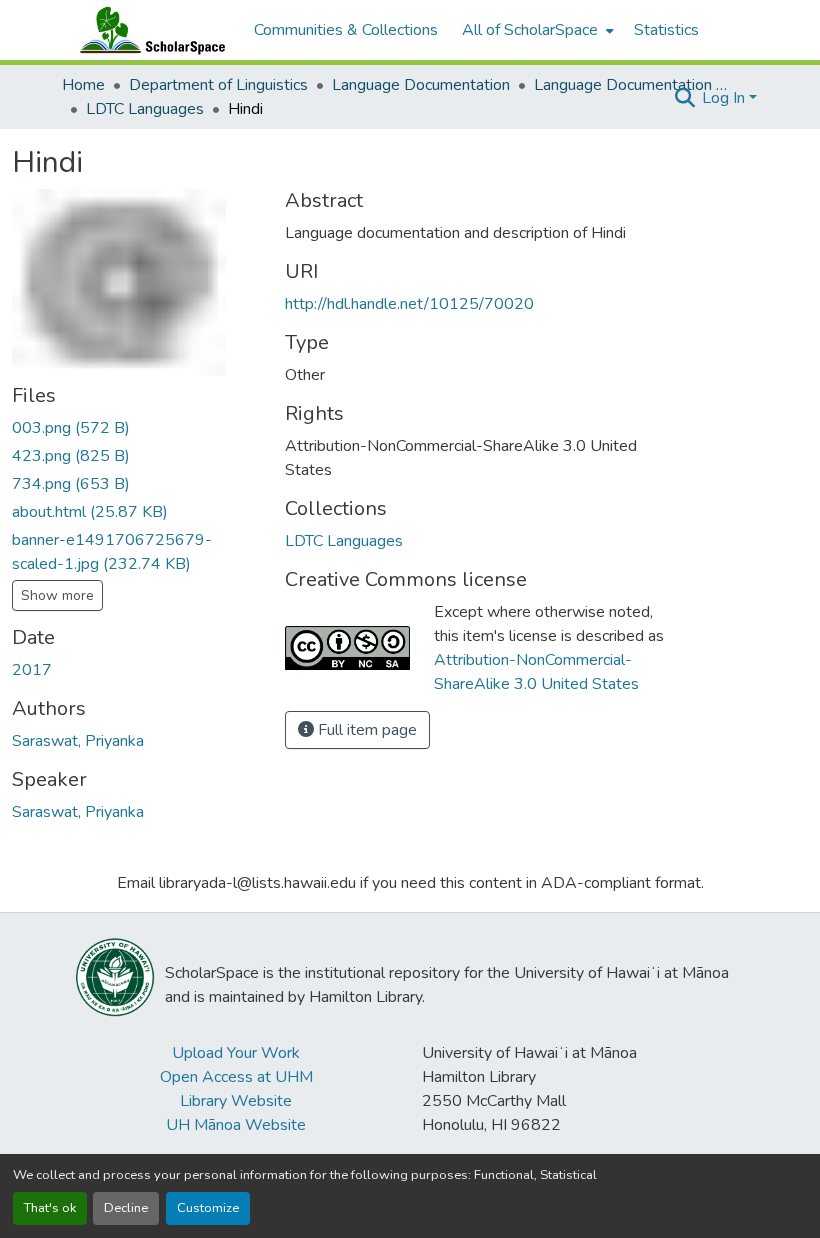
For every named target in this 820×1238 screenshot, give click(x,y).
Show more (57, 595)
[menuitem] (536, 30)
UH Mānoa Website (236, 1125)
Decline (126, 1208)
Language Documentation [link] (421, 85)
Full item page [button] (365, 730)
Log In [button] (725, 98)
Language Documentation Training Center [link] (634, 85)
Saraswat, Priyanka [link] (78, 741)
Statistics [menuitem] (666, 30)
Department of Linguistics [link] (218, 85)
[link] (136, 428)
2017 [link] (32, 670)
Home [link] (83, 85)
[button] (148, 30)
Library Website (236, 1101)
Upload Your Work (236, 1053)
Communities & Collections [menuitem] (346, 30)
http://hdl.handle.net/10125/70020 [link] (409, 304)
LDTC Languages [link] (145, 109)
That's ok (50, 1208)
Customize (208, 1208)
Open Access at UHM (236, 1077)
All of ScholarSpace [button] (530, 30)
